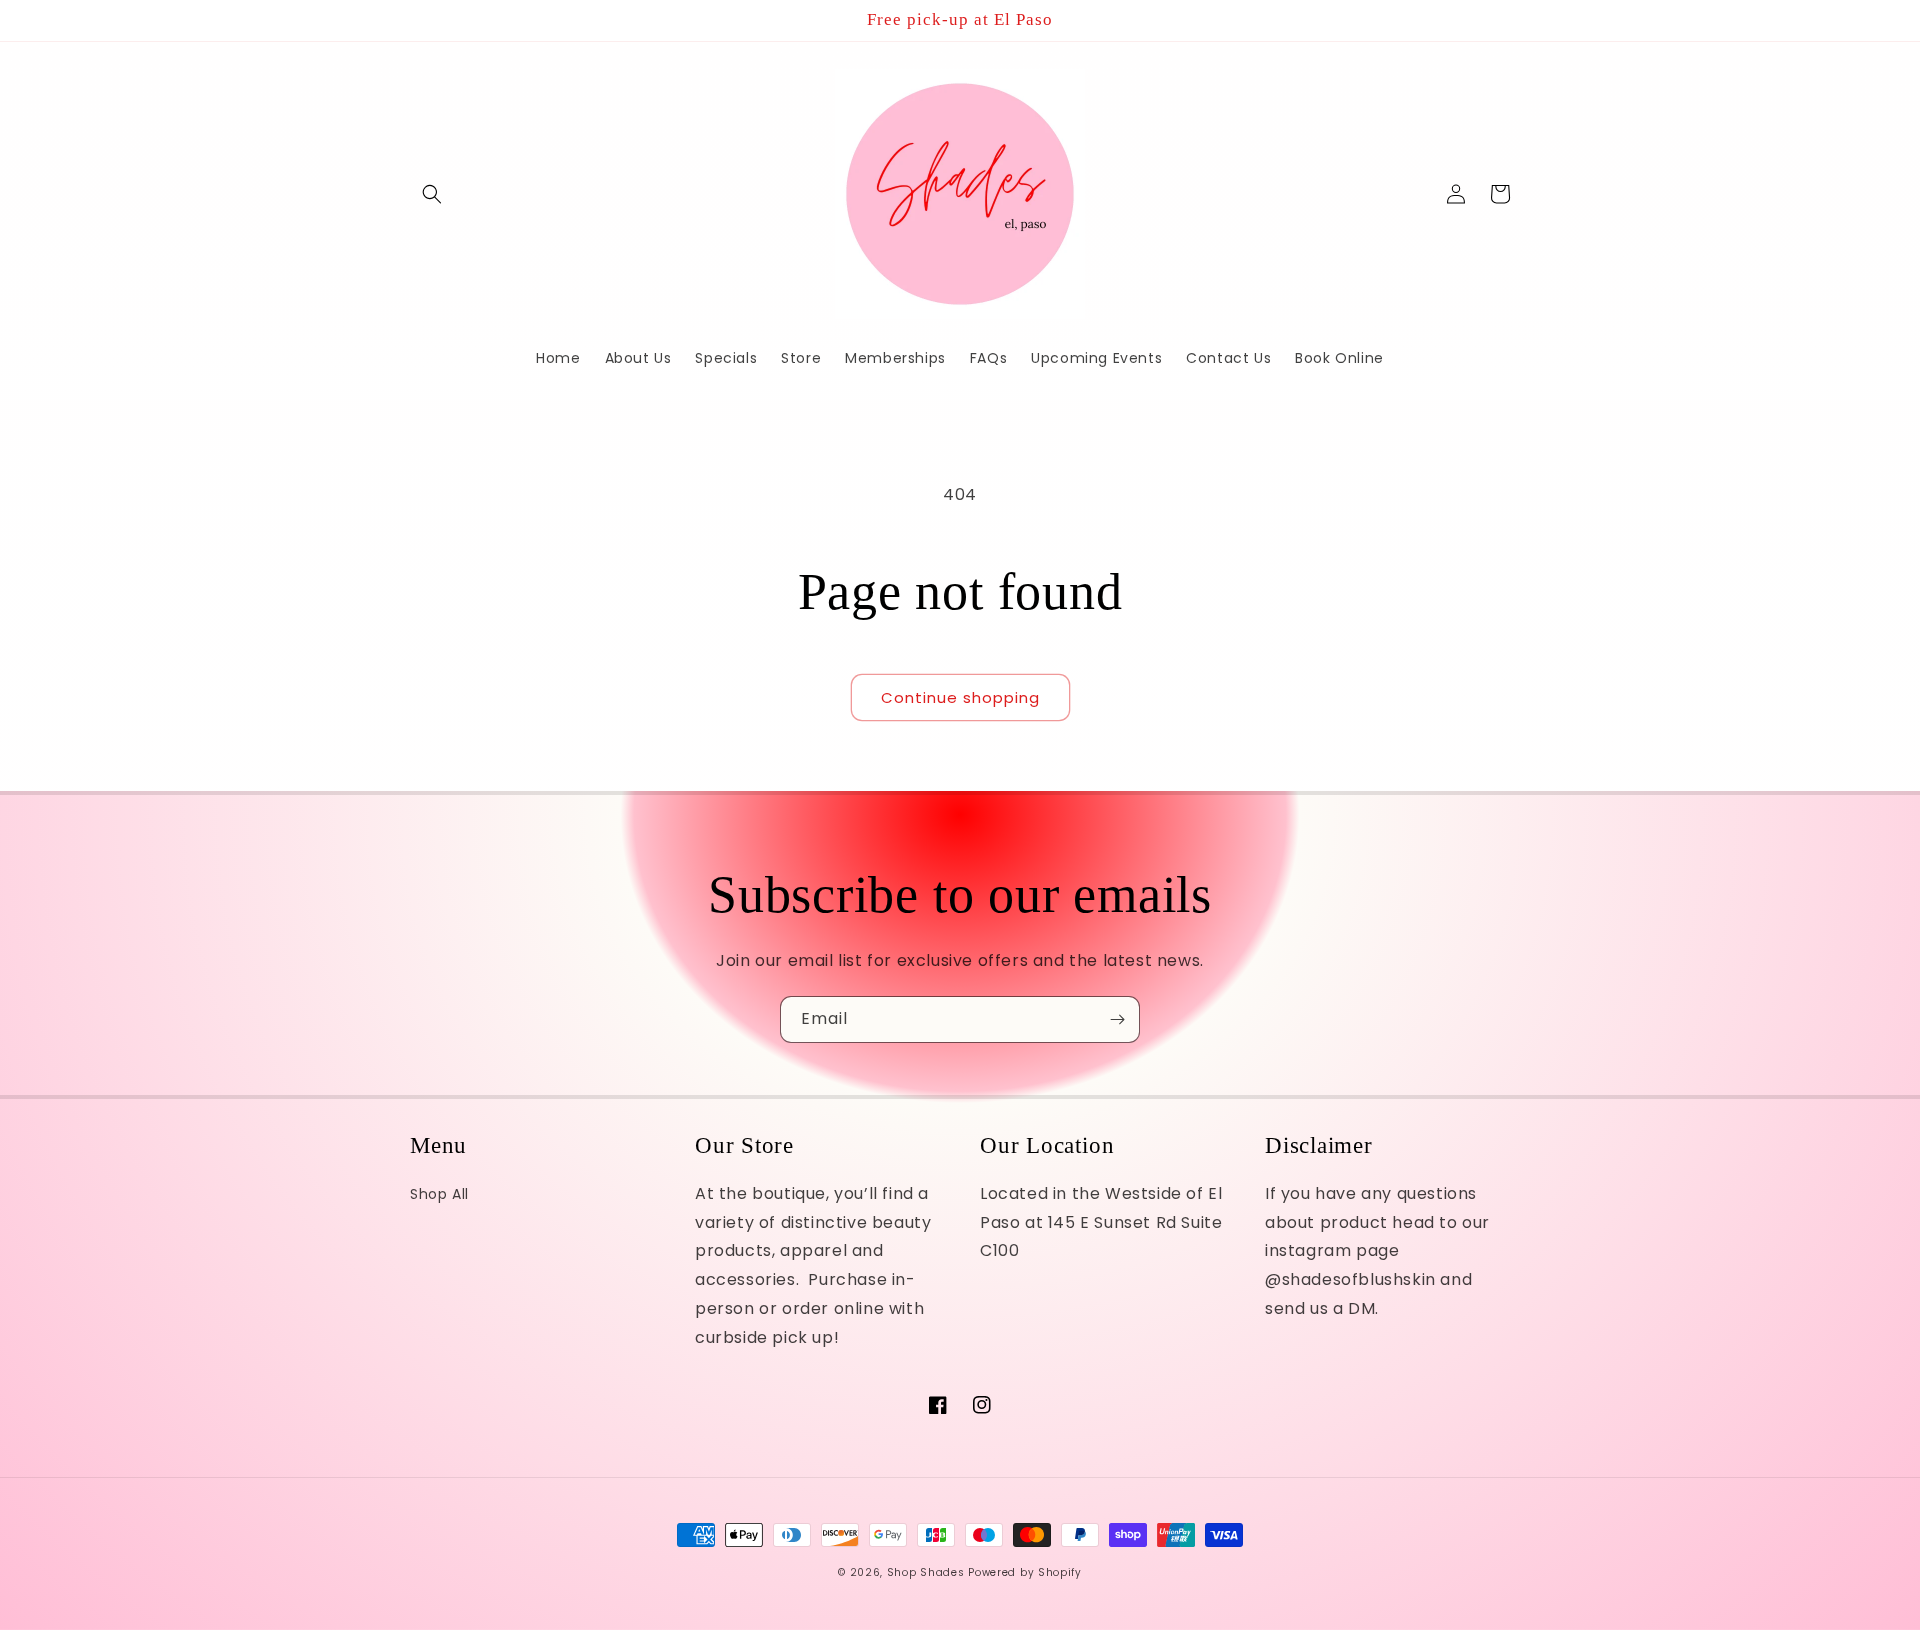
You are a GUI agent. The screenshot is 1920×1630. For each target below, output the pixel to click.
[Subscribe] (1117, 1019)
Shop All (439, 1194)
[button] (432, 194)
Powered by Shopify (1025, 1572)
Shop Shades (926, 1572)
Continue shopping (960, 697)
